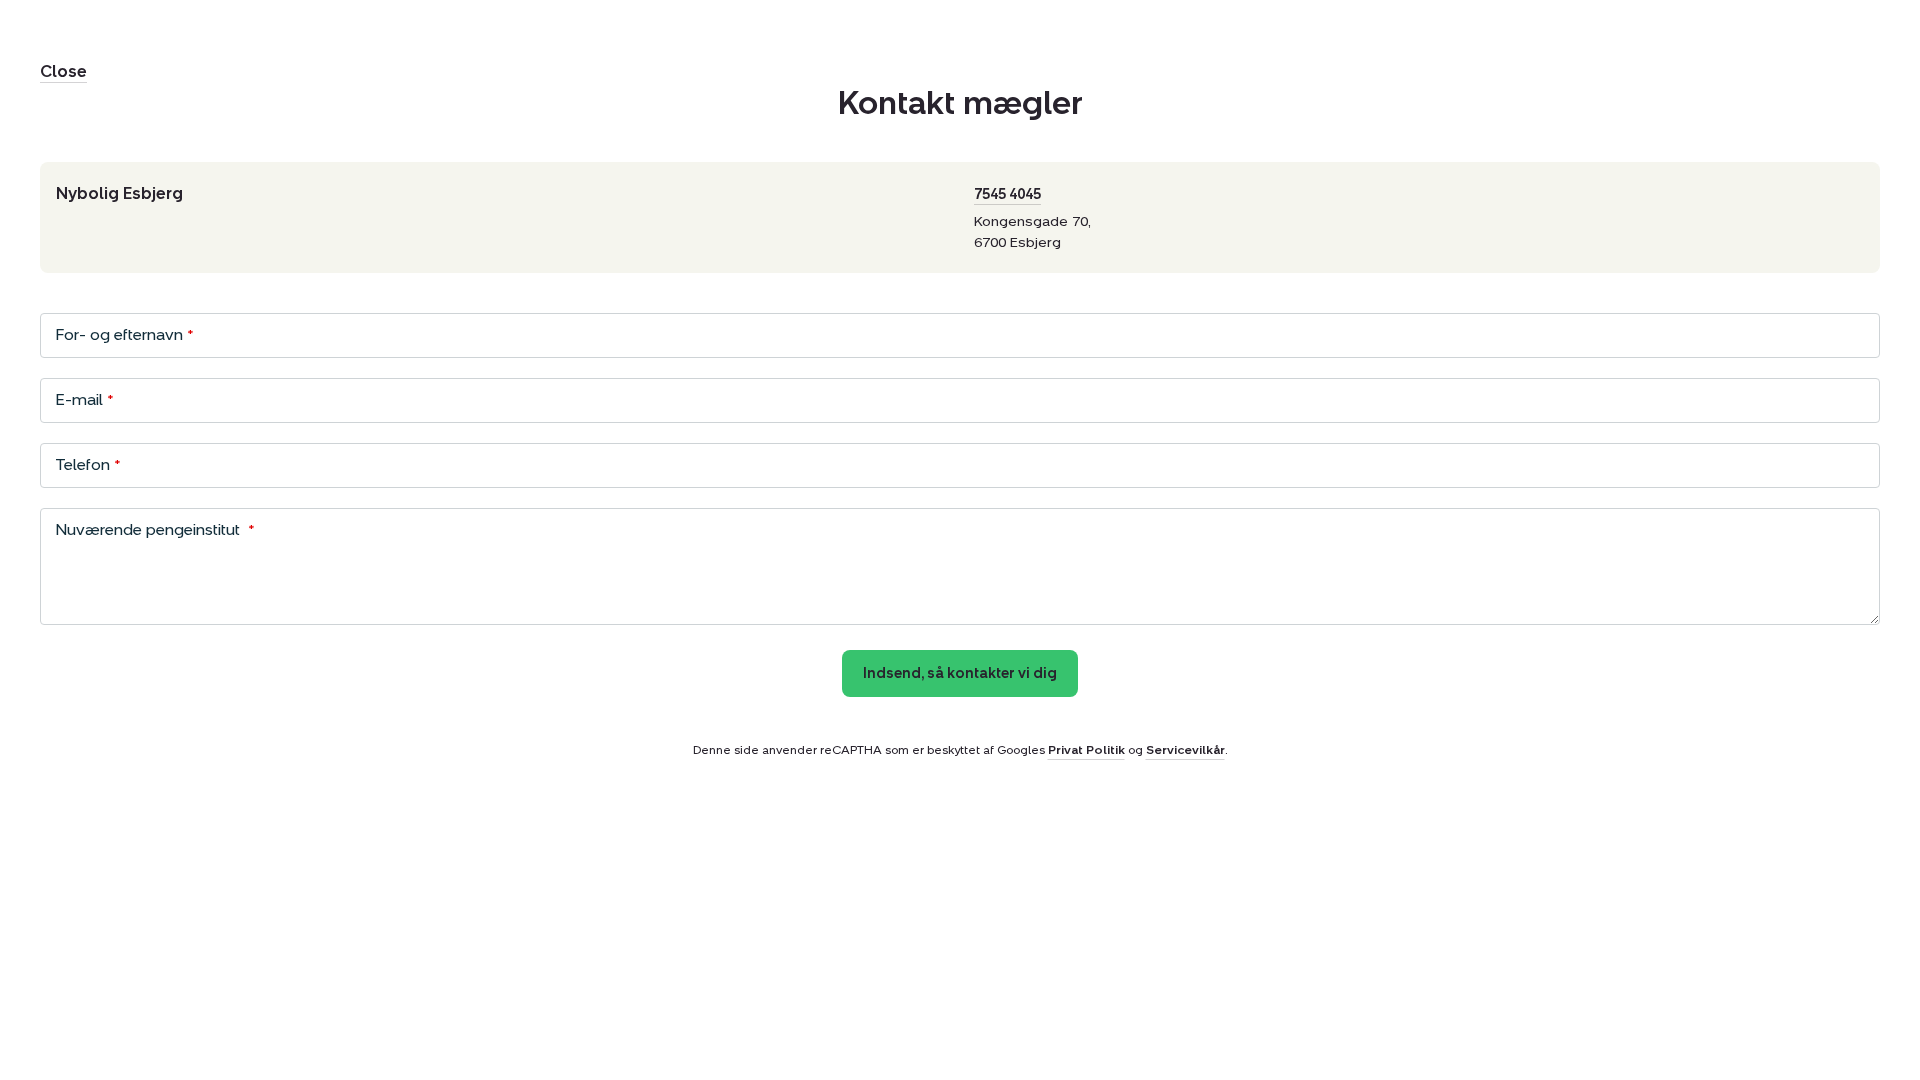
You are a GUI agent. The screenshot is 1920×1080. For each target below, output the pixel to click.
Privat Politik (1086, 750)
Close (63, 71)
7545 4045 (1007, 194)
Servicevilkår (1185, 750)
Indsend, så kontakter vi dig (960, 673)
